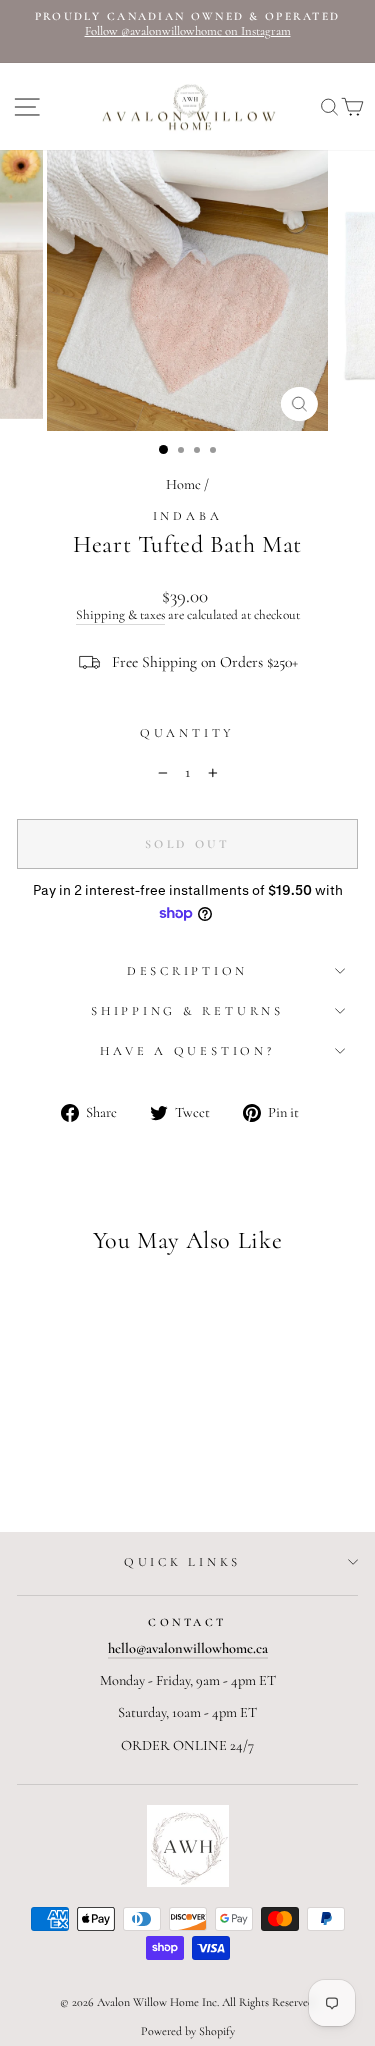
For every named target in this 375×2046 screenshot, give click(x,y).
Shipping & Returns (187, 1011)
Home (183, 484)
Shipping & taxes (120, 615)
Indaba (188, 516)
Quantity (187, 733)
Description (187, 971)
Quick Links (182, 1562)
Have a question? (187, 1051)
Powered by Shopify (188, 2031)
